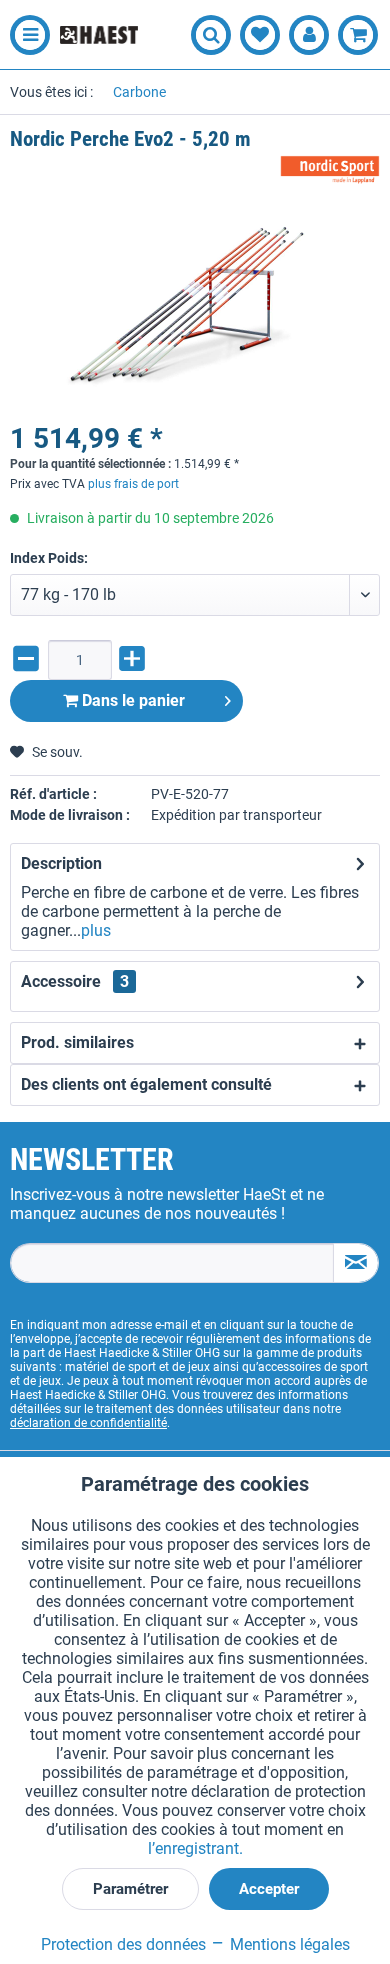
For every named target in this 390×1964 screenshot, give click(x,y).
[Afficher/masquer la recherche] (211, 35)
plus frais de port (133, 484)
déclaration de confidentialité (88, 1423)
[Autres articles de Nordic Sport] (330, 170)
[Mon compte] (309, 35)
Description (61, 863)
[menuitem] (25, 35)
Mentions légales (288, 1944)
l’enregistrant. (195, 1848)
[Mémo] (260, 35)
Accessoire (75, 981)
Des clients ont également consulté (146, 1084)
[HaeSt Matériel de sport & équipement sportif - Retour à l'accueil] (99, 35)
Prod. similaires (77, 1042)
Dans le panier (131, 700)
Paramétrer (130, 1889)
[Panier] (358, 35)
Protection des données (123, 1944)
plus (96, 930)
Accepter (269, 1889)
